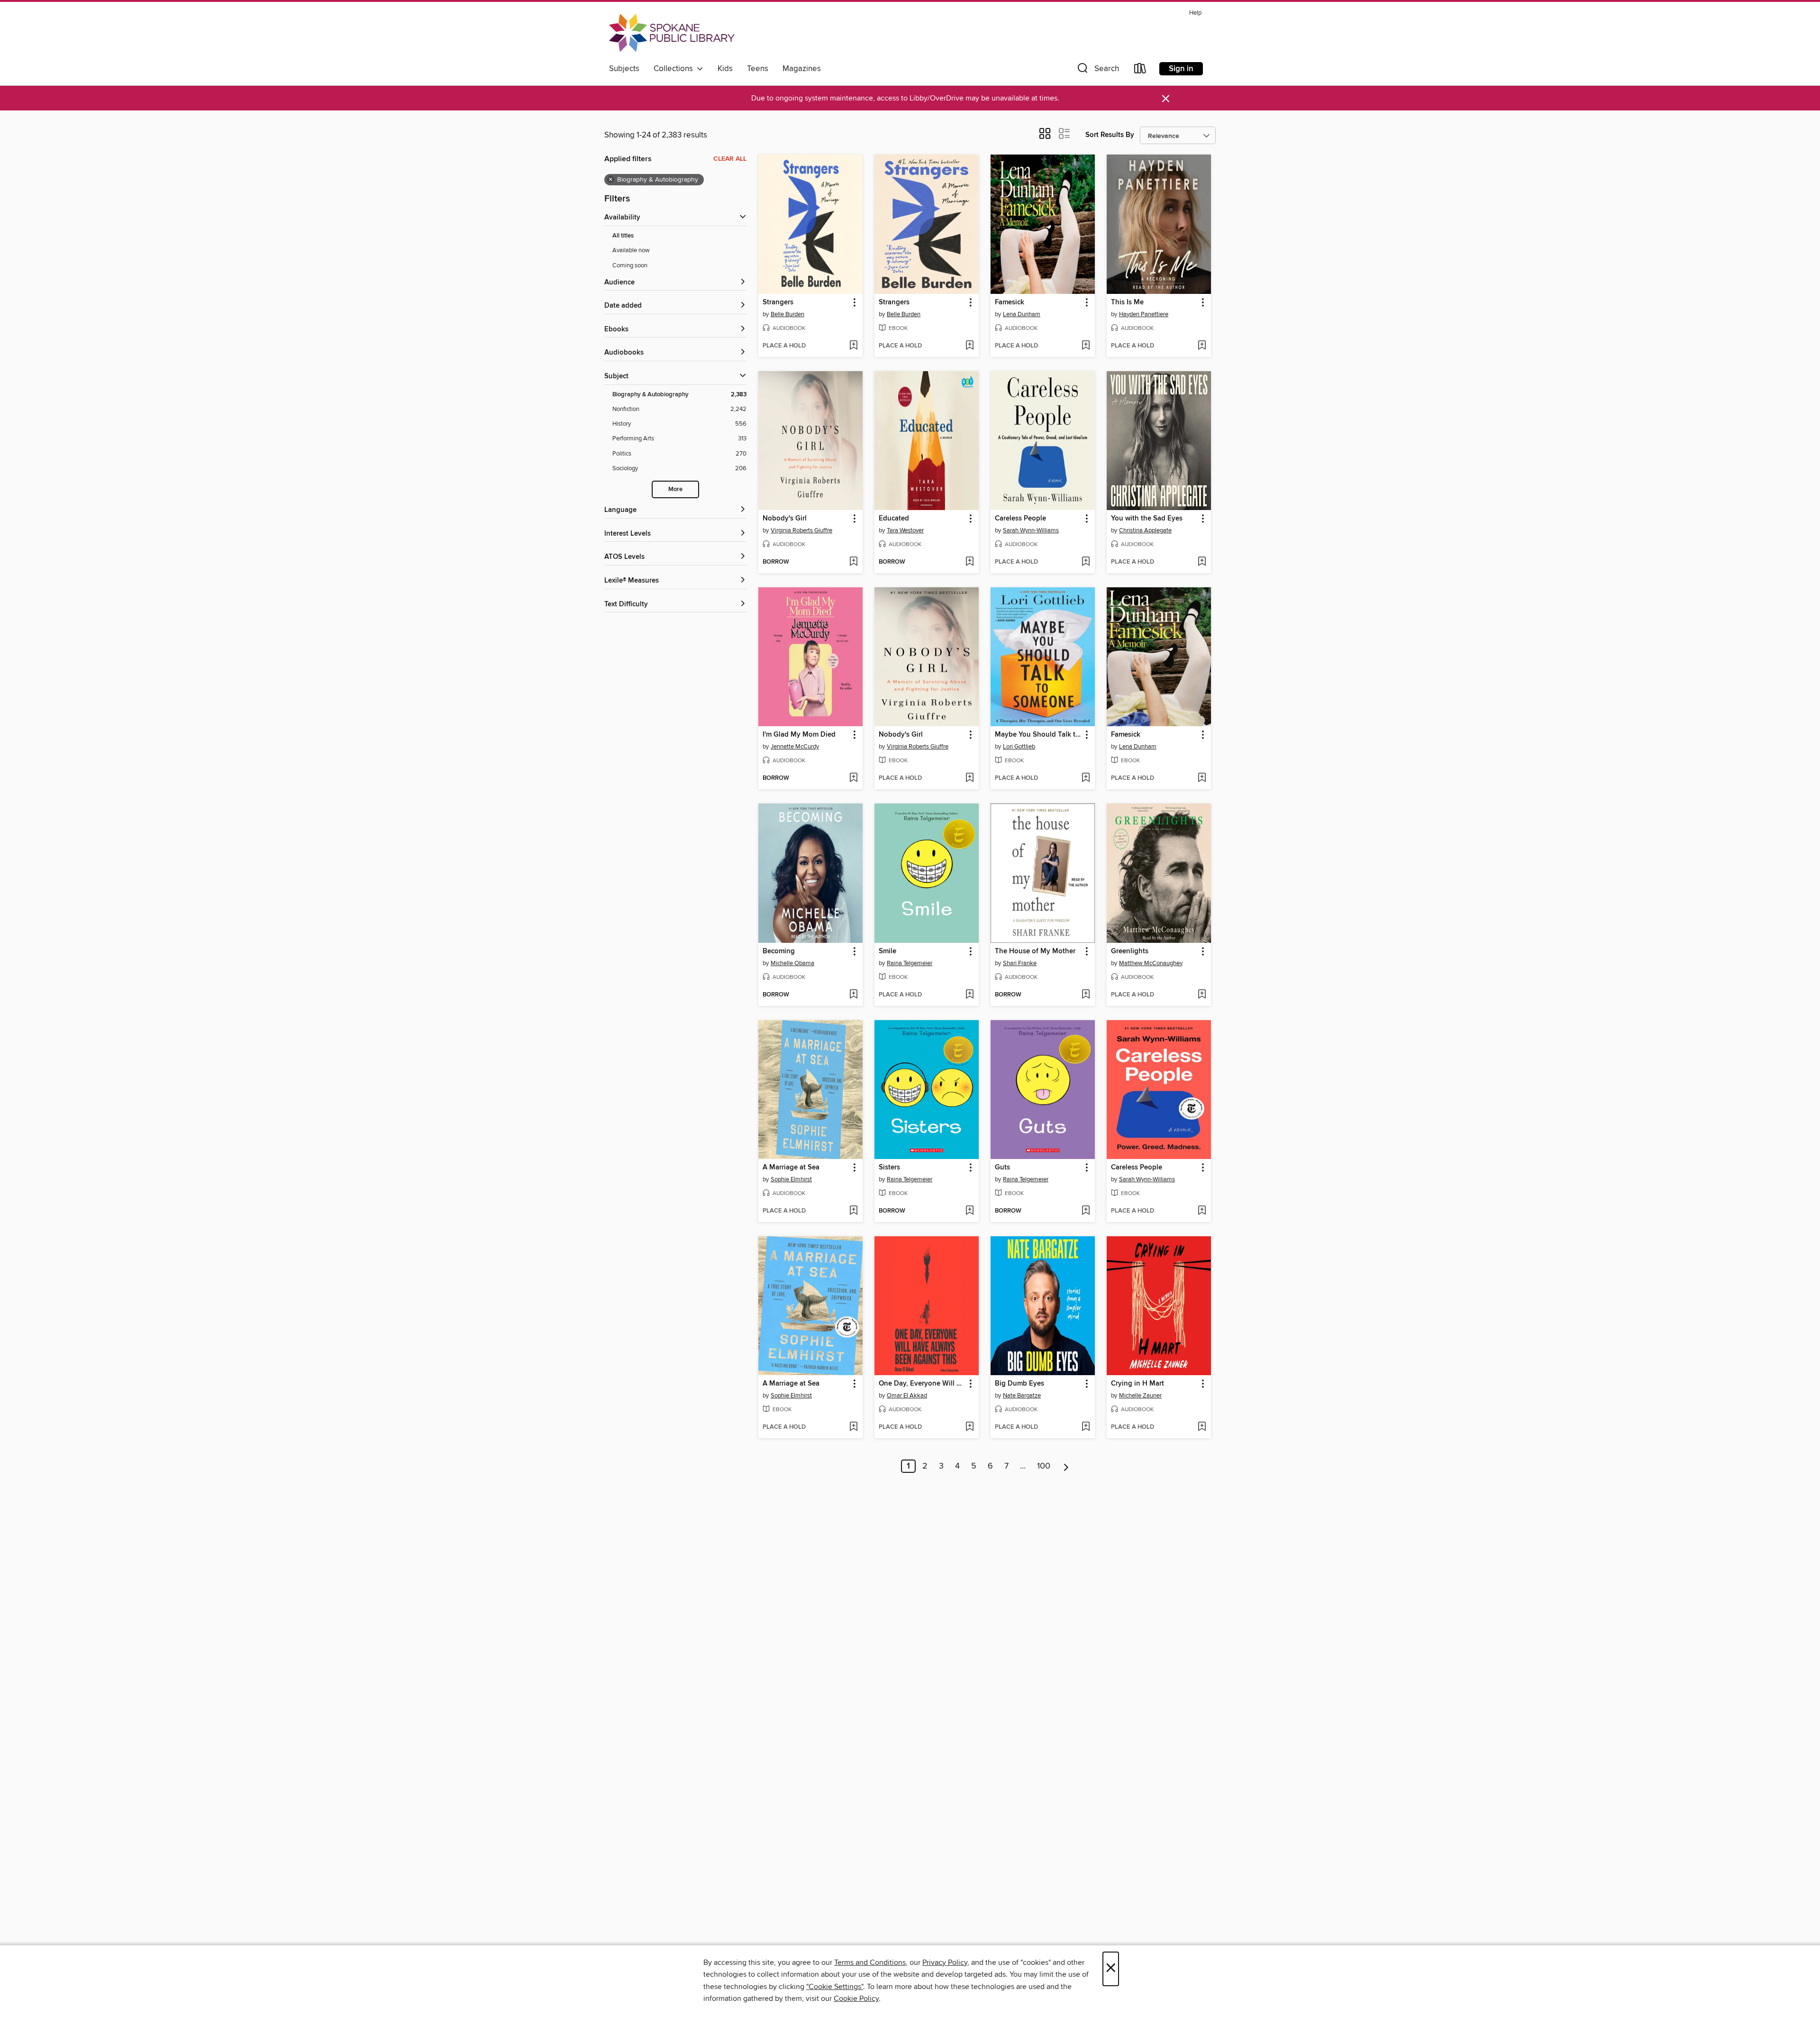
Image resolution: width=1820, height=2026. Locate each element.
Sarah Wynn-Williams (1031, 530)
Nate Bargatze (1022, 1396)
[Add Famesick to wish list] (1086, 346)
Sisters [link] (889, 1168)
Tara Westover (905, 530)
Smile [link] (887, 951)
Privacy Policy (945, 1962)
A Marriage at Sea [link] (791, 1168)
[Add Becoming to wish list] (853, 995)
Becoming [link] (779, 951)
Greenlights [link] (1130, 951)
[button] (1097, 70)
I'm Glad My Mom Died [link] (799, 735)
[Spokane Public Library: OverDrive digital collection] (672, 33)
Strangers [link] (778, 302)
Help (1195, 13)
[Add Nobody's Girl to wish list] (853, 562)
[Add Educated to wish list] (969, 562)
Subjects (624, 69)
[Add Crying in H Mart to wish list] (1202, 1427)
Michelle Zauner (1140, 1396)
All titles (623, 236)
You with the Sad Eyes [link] (1147, 519)
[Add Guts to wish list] (1086, 1211)
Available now (631, 250)
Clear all (730, 159)
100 (1044, 1466)
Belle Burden (787, 314)
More (675, 489)
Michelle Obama (792, 963)
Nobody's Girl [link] (785, 519)
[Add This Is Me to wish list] (1202, 346)
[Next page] (1066, 1466)
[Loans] (1140, 70)
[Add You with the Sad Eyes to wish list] (1202, 562)
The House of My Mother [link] (1035, 951)
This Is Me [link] (1127, 302)
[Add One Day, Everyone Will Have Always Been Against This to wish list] (969, 1427)
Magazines (802, 69)
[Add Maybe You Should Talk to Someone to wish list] (1086, 778)
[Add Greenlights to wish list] (1202, 995)
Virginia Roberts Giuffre (801, 530)
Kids (725, 69)
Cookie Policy (856, 1999)
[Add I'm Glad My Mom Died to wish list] (853, 778)
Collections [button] (675, 69)
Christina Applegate (1145, 530)
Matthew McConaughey (1151, 963)
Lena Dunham (1022, 314)
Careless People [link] (1020, 519)
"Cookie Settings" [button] (835, 1987)
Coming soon (630, 265)
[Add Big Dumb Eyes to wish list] (1086, 1427)
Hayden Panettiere (1144, 314)
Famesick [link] (1010, 302)
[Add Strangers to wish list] (853, 346)
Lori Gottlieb (1019, 747)
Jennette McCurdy (795, 747)
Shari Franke (1020, 963)
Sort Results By (1110, 135)
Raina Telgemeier (910, 963)
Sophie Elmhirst (791, 1179)
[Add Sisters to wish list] (969, 1211)
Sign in (1181, 69)
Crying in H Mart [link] (1137, 1384)
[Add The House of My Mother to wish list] (1086, 995)
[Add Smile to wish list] (969, 995)
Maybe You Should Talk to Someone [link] (1038, 735)
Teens (758, 69)
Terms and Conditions (870, 1962)
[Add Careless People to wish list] (1086, 562)
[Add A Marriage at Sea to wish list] (853, 1211)
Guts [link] (1002, 1168)
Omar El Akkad (907, 1396)
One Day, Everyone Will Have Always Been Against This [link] (922, 1384)
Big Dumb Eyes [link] (1019, 1384)
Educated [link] (894, 519)
